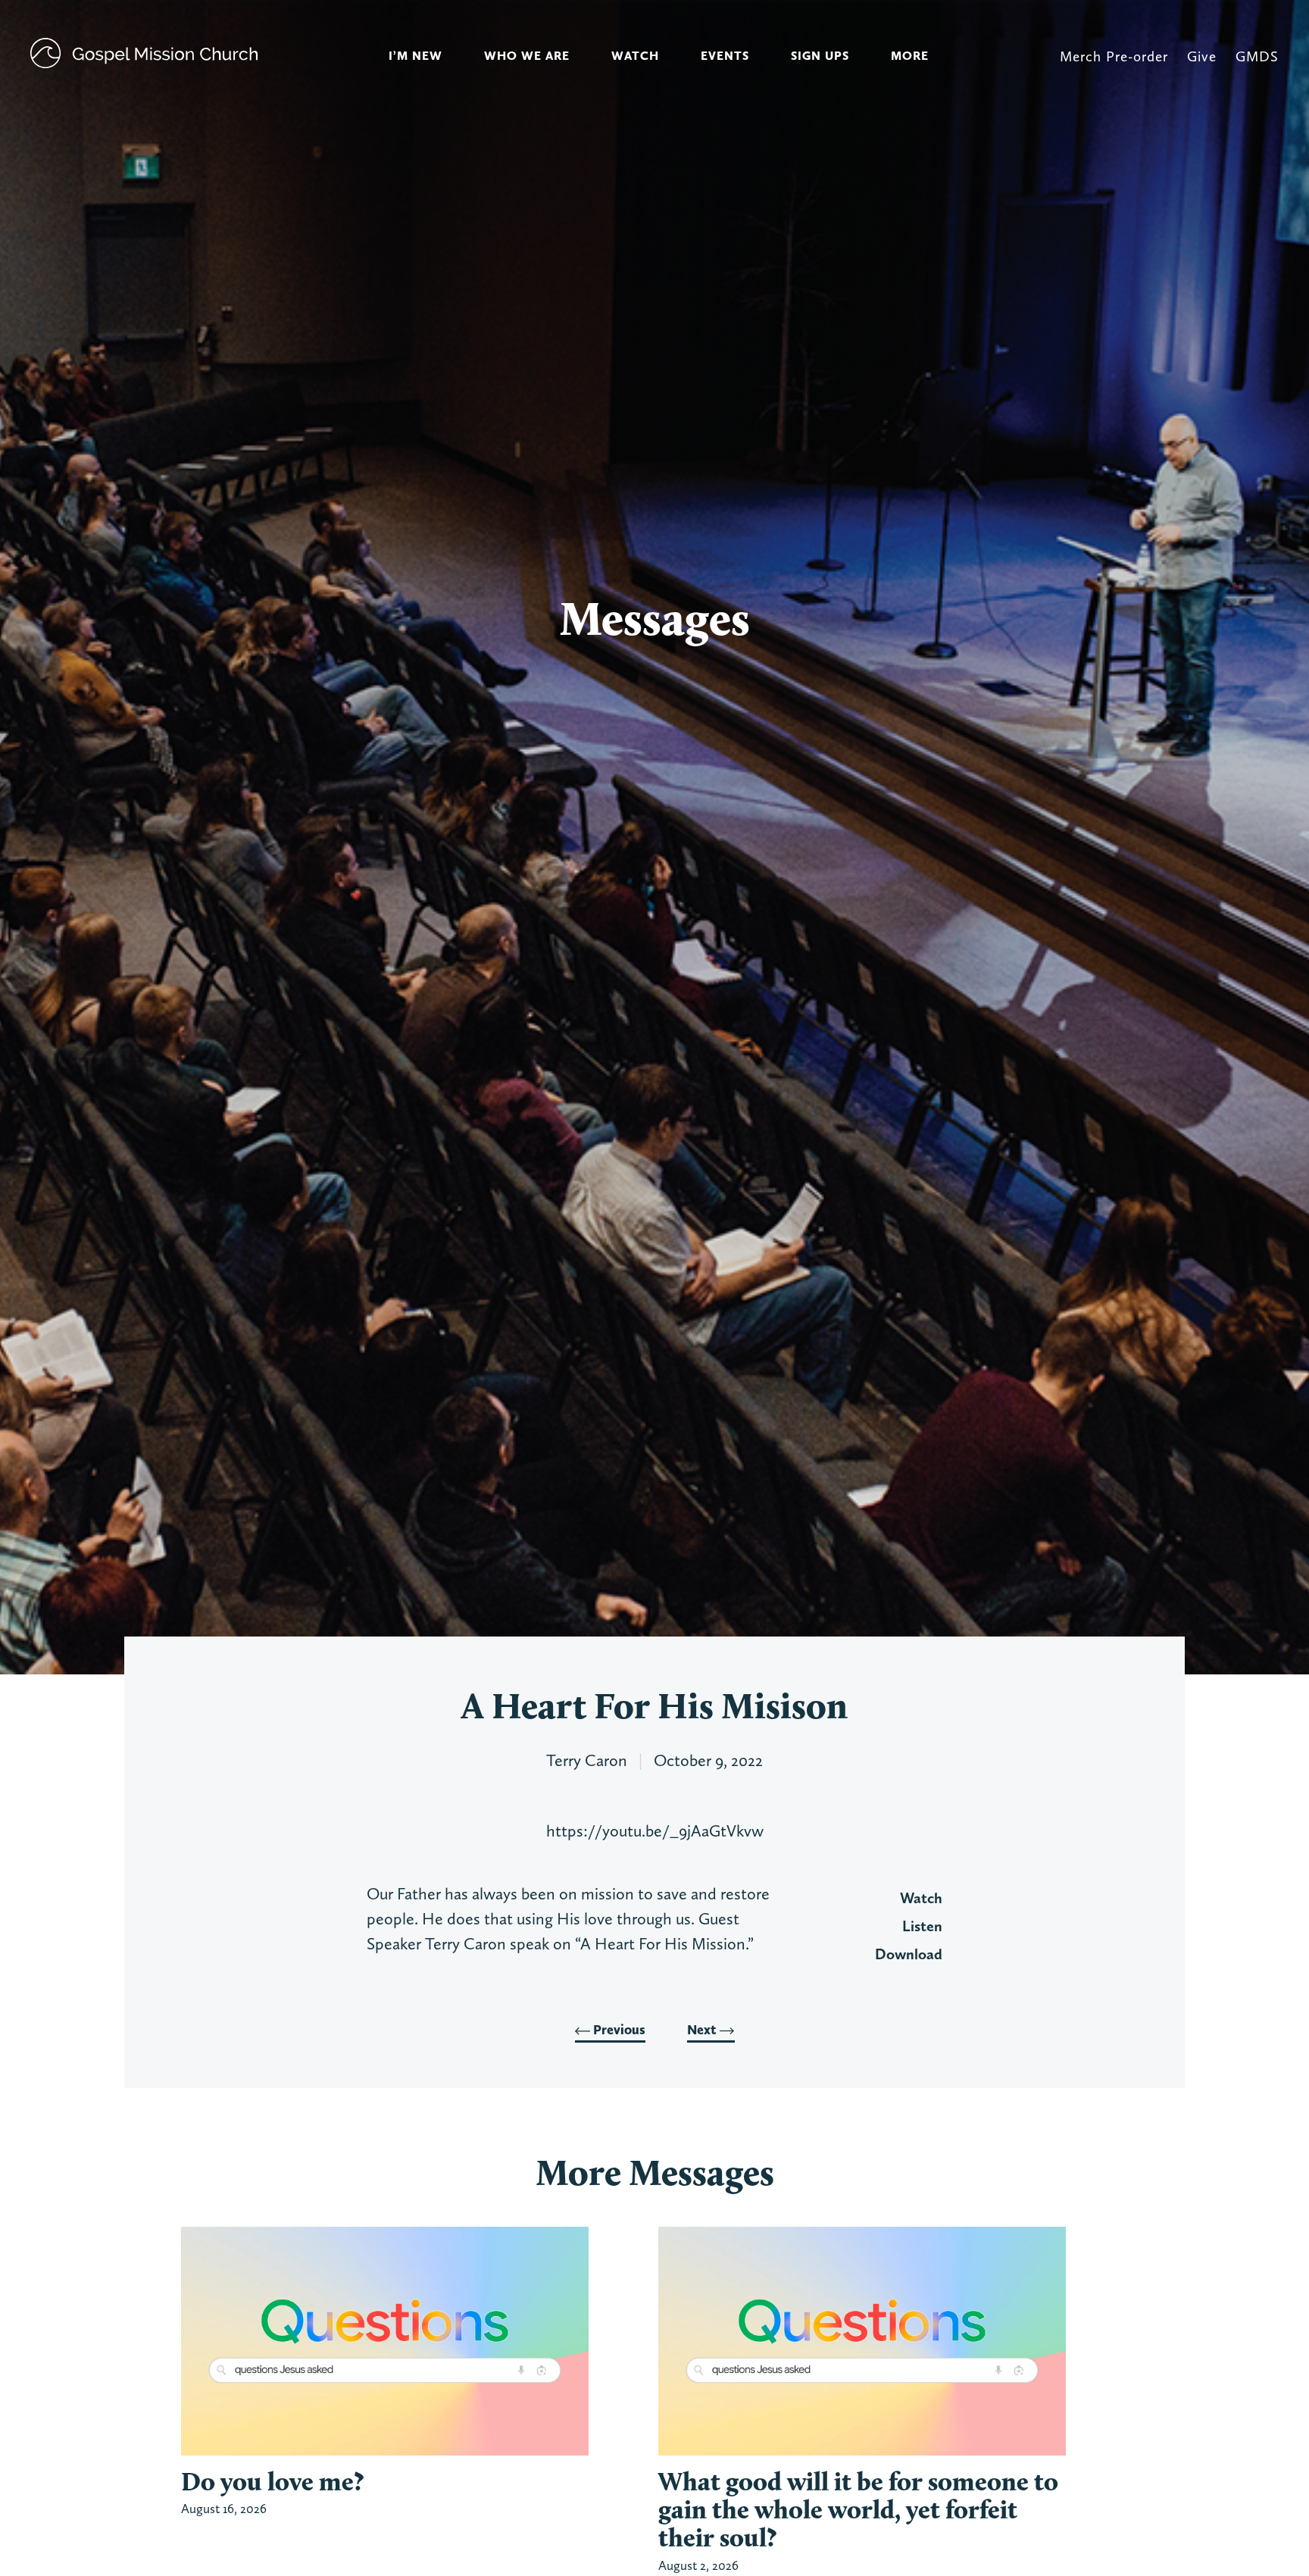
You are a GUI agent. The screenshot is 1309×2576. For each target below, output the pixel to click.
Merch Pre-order (1114, 56)
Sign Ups (820, 56)
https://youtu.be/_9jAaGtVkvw (655, 1830)
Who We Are (527, 56)
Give (1202, 56)
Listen (922, 1926)
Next (703, 2030)
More (910, 56)
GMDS (1257, 56)
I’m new (416, 56)
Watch (635, 56)
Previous (618, 2030)
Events (725, 56)
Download (909, 1954)
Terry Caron (587, 1760)
